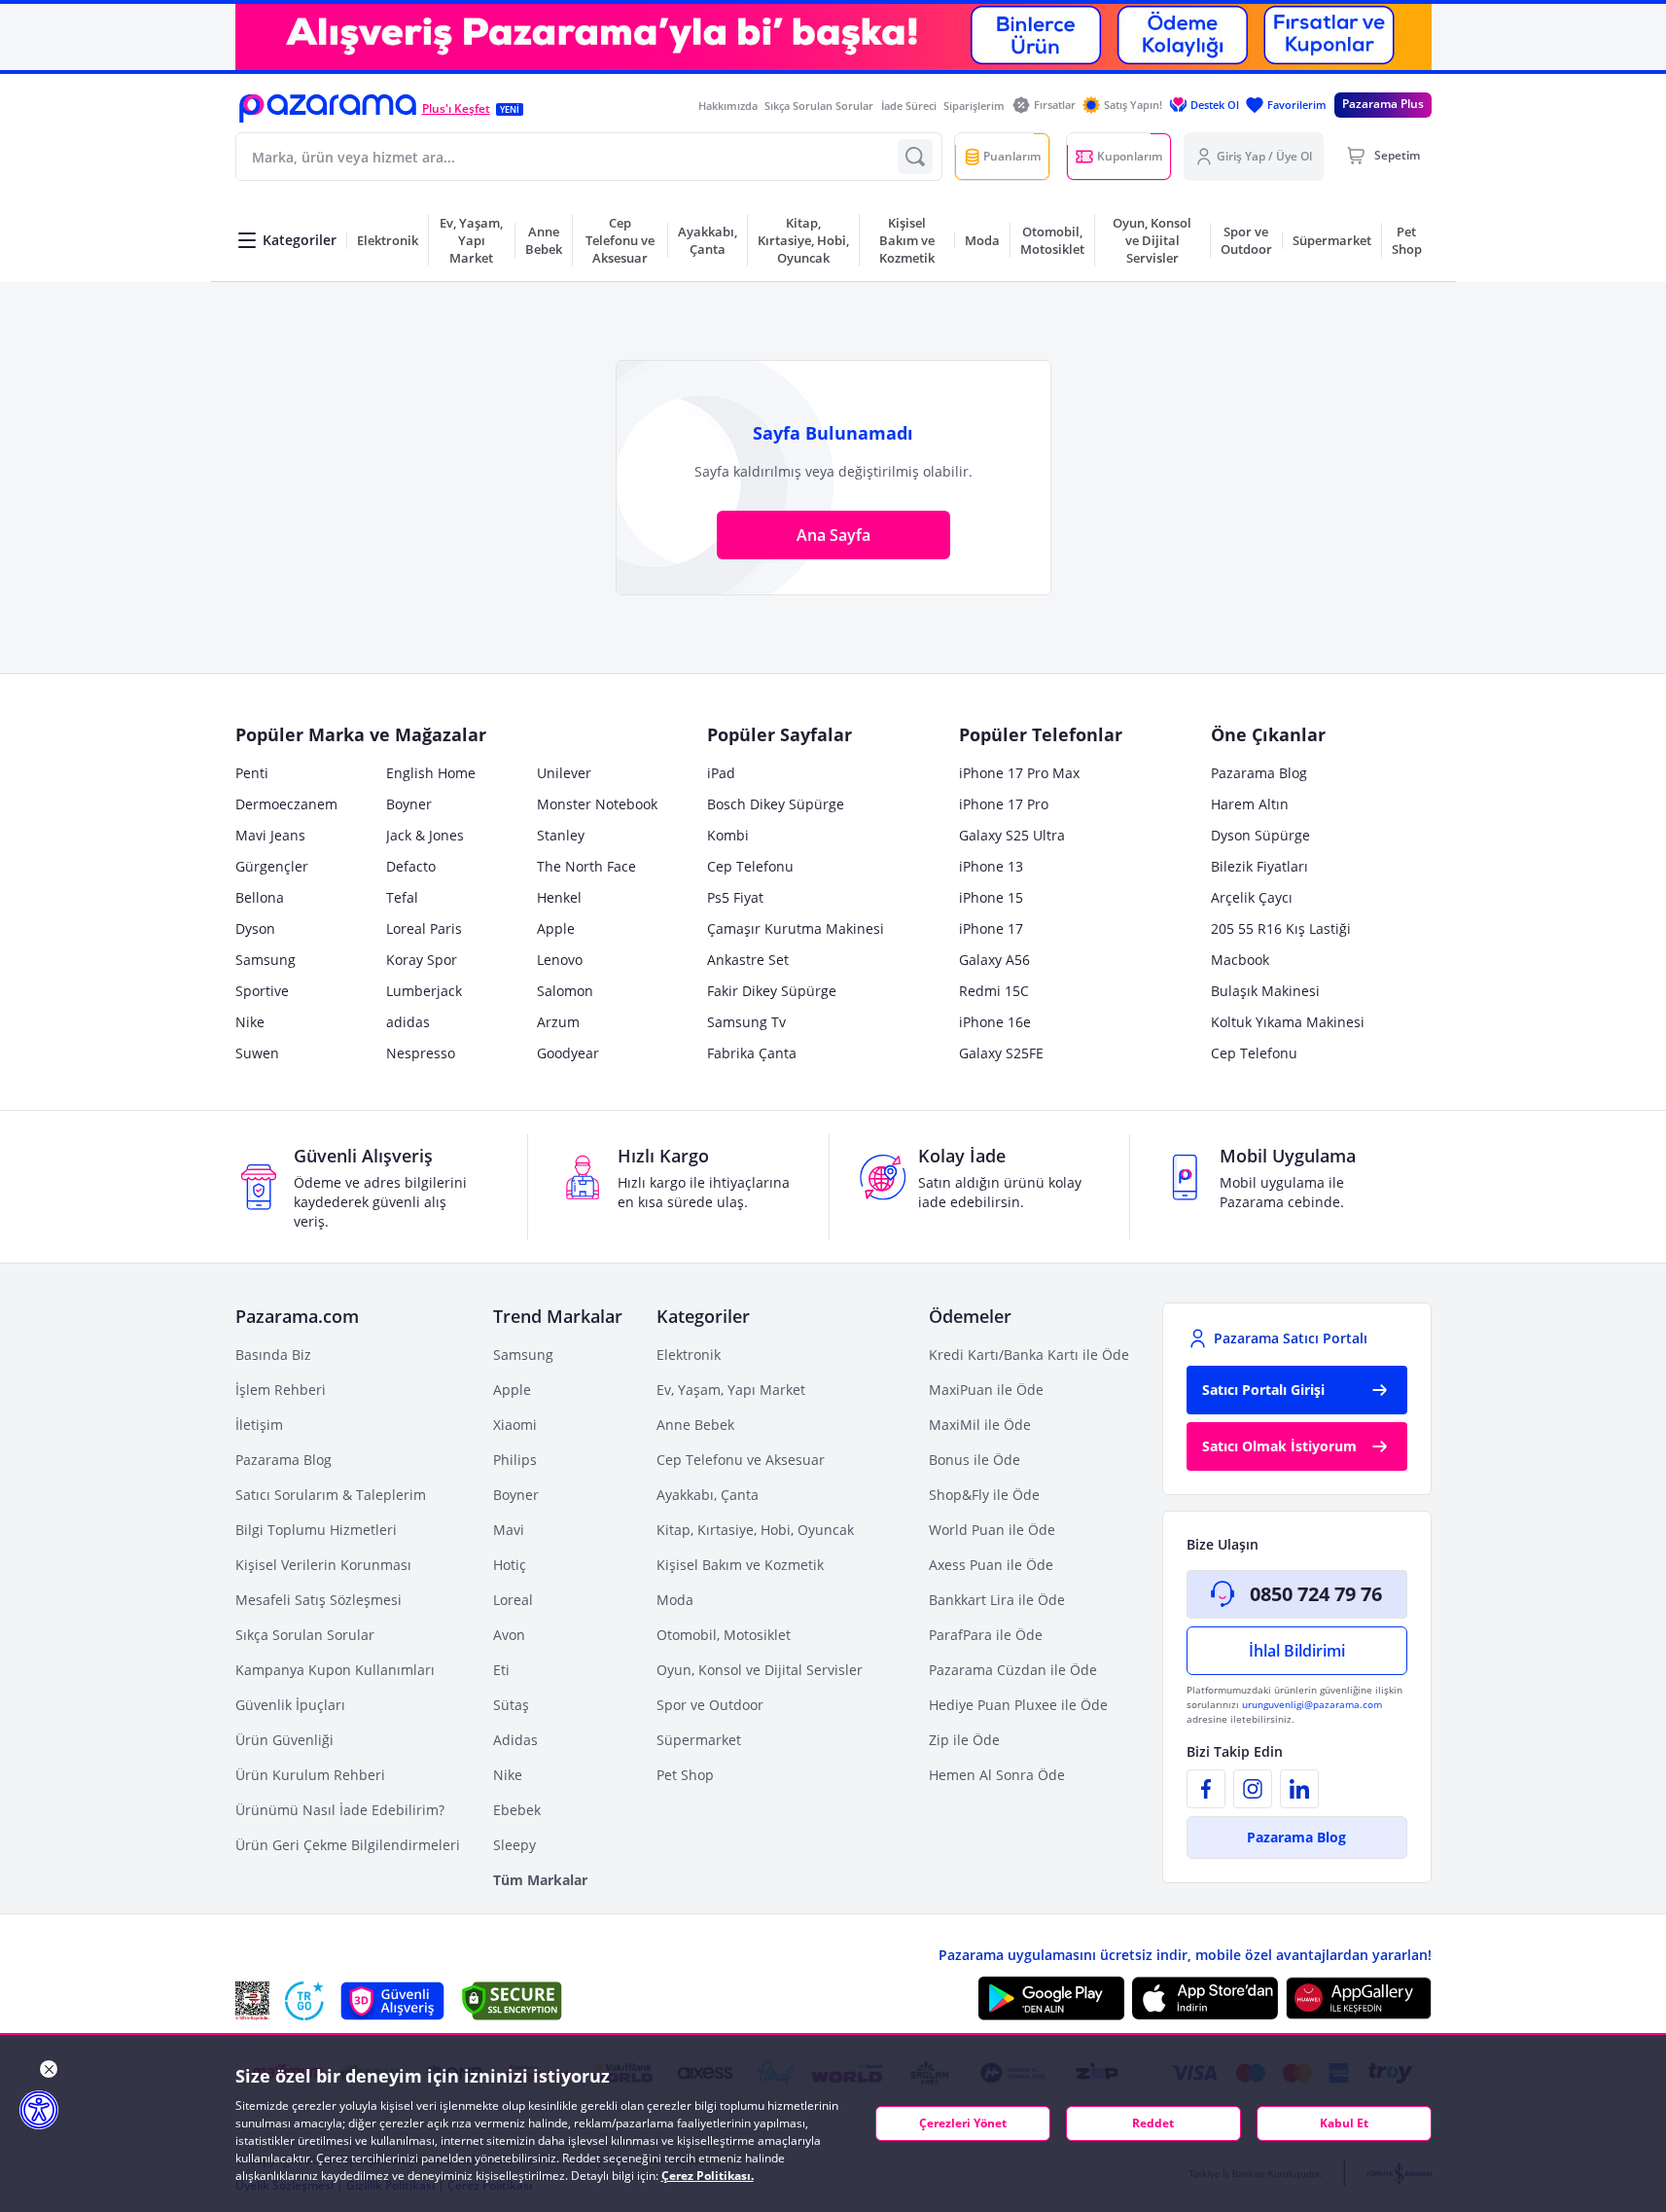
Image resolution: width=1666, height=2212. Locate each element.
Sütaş (511, 1705)
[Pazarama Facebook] (1206, 1789)
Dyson (255, 928)
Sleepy (514, 1845)
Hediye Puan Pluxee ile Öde (1018, 1705)
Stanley (561, 835)
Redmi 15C (994, 991)
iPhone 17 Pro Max (1019, 773)
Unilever (564, 773)
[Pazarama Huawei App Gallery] (1359, 1998)
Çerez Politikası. (708, 2176)
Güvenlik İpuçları (290, 1705)
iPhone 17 (991, 928)
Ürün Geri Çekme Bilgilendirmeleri (348, 1845)
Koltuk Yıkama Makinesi (1288, 1022)
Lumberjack (424, 991)
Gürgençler (272, 866)
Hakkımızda (728, 106)
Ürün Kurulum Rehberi (310, 1775)
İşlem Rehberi (281, 1390)
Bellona (260, 897)
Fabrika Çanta (752, 1053)
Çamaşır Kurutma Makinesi (796, 928)
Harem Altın (1250, 804)
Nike (250, 1022)
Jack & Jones (425, 835)
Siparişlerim (974, 106)
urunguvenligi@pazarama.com (1312, 1704)
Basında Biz (273, 1355)
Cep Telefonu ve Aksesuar (741, 1460)
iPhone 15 (991, 897)
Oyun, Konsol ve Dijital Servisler (760, 1670)
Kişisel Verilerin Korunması (323, 1565)
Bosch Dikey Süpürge (776, 804)
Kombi (728, 835)
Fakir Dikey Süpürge (772, 991)
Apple (556, 928)
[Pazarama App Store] (1205, 1998)
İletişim (259, 1425)
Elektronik (689, 1355)
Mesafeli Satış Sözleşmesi (319, 1600)
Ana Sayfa (833, 535)
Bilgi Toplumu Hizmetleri (316, 1530)
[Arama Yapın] (915, 157)
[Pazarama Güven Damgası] (304, 2001)
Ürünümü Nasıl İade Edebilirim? (340, 1810)
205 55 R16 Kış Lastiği (1281, 928)
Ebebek (517, 1810)
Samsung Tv (746, 1022)
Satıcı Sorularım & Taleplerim (331, 1495)
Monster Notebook (597, 804)
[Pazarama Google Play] (1051, 1998)
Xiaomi (515, 1425)
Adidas (515, 1740)
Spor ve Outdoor (710, 1705)
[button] (328, 108)
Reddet (1153, 2123)
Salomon (565, 991)
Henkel (559, 897)
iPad (721, 773)
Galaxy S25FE (1001, 1053)
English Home (431, 773)
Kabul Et (1344, 2123)
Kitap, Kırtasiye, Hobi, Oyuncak (755, 1530)
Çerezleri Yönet (963, 2123)
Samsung (266, 960)
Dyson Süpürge (1260, 835)
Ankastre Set (748, 960)
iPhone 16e (995, 1022)
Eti (501, 1670)
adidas (408, 1022)
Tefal (402, 897)
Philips (515, 1460)
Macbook (1240, 960)
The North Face (586, 866)
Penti (252, 773)
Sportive (262, 991)
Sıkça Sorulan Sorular (819, 106)
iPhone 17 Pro (1004, 804)
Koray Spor (422, 960)
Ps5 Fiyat (735, 897)
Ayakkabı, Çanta (708, 1495)
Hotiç (510, 1565)
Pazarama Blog (1259, 773)
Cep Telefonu (750, 866)
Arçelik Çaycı (1252, 897)
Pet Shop (685, 1775)
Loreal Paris (424, 928)
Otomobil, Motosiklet (724, 1635)
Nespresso (421, 1053)
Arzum (558, 1022)
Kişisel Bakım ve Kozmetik (740, 1565)
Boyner (409, 804)
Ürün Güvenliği (284, 1740)
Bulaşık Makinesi (1265, 991)
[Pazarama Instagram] (1253, 1789)
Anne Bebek (695, 1425)
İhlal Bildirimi (1297, 1651)
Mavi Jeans (270, 835)
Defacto (411, 866)
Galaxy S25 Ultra (1012, 835)
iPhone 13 (991, 866)
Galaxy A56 (994, 960)
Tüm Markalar (540, 1880)
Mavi (509, 1530)
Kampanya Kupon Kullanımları (335, 1670)
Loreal (513, 1600)
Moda (675, 1600)
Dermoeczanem (286, 804)
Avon (509, 1635)
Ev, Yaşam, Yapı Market (731, 1390)
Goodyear (568, 1053)
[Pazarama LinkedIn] (1299, 1789)
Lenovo (560, 960)
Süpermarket (699, 1740)
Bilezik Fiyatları (1259, 866)
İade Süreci (909, 106)
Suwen (257, 1053)
